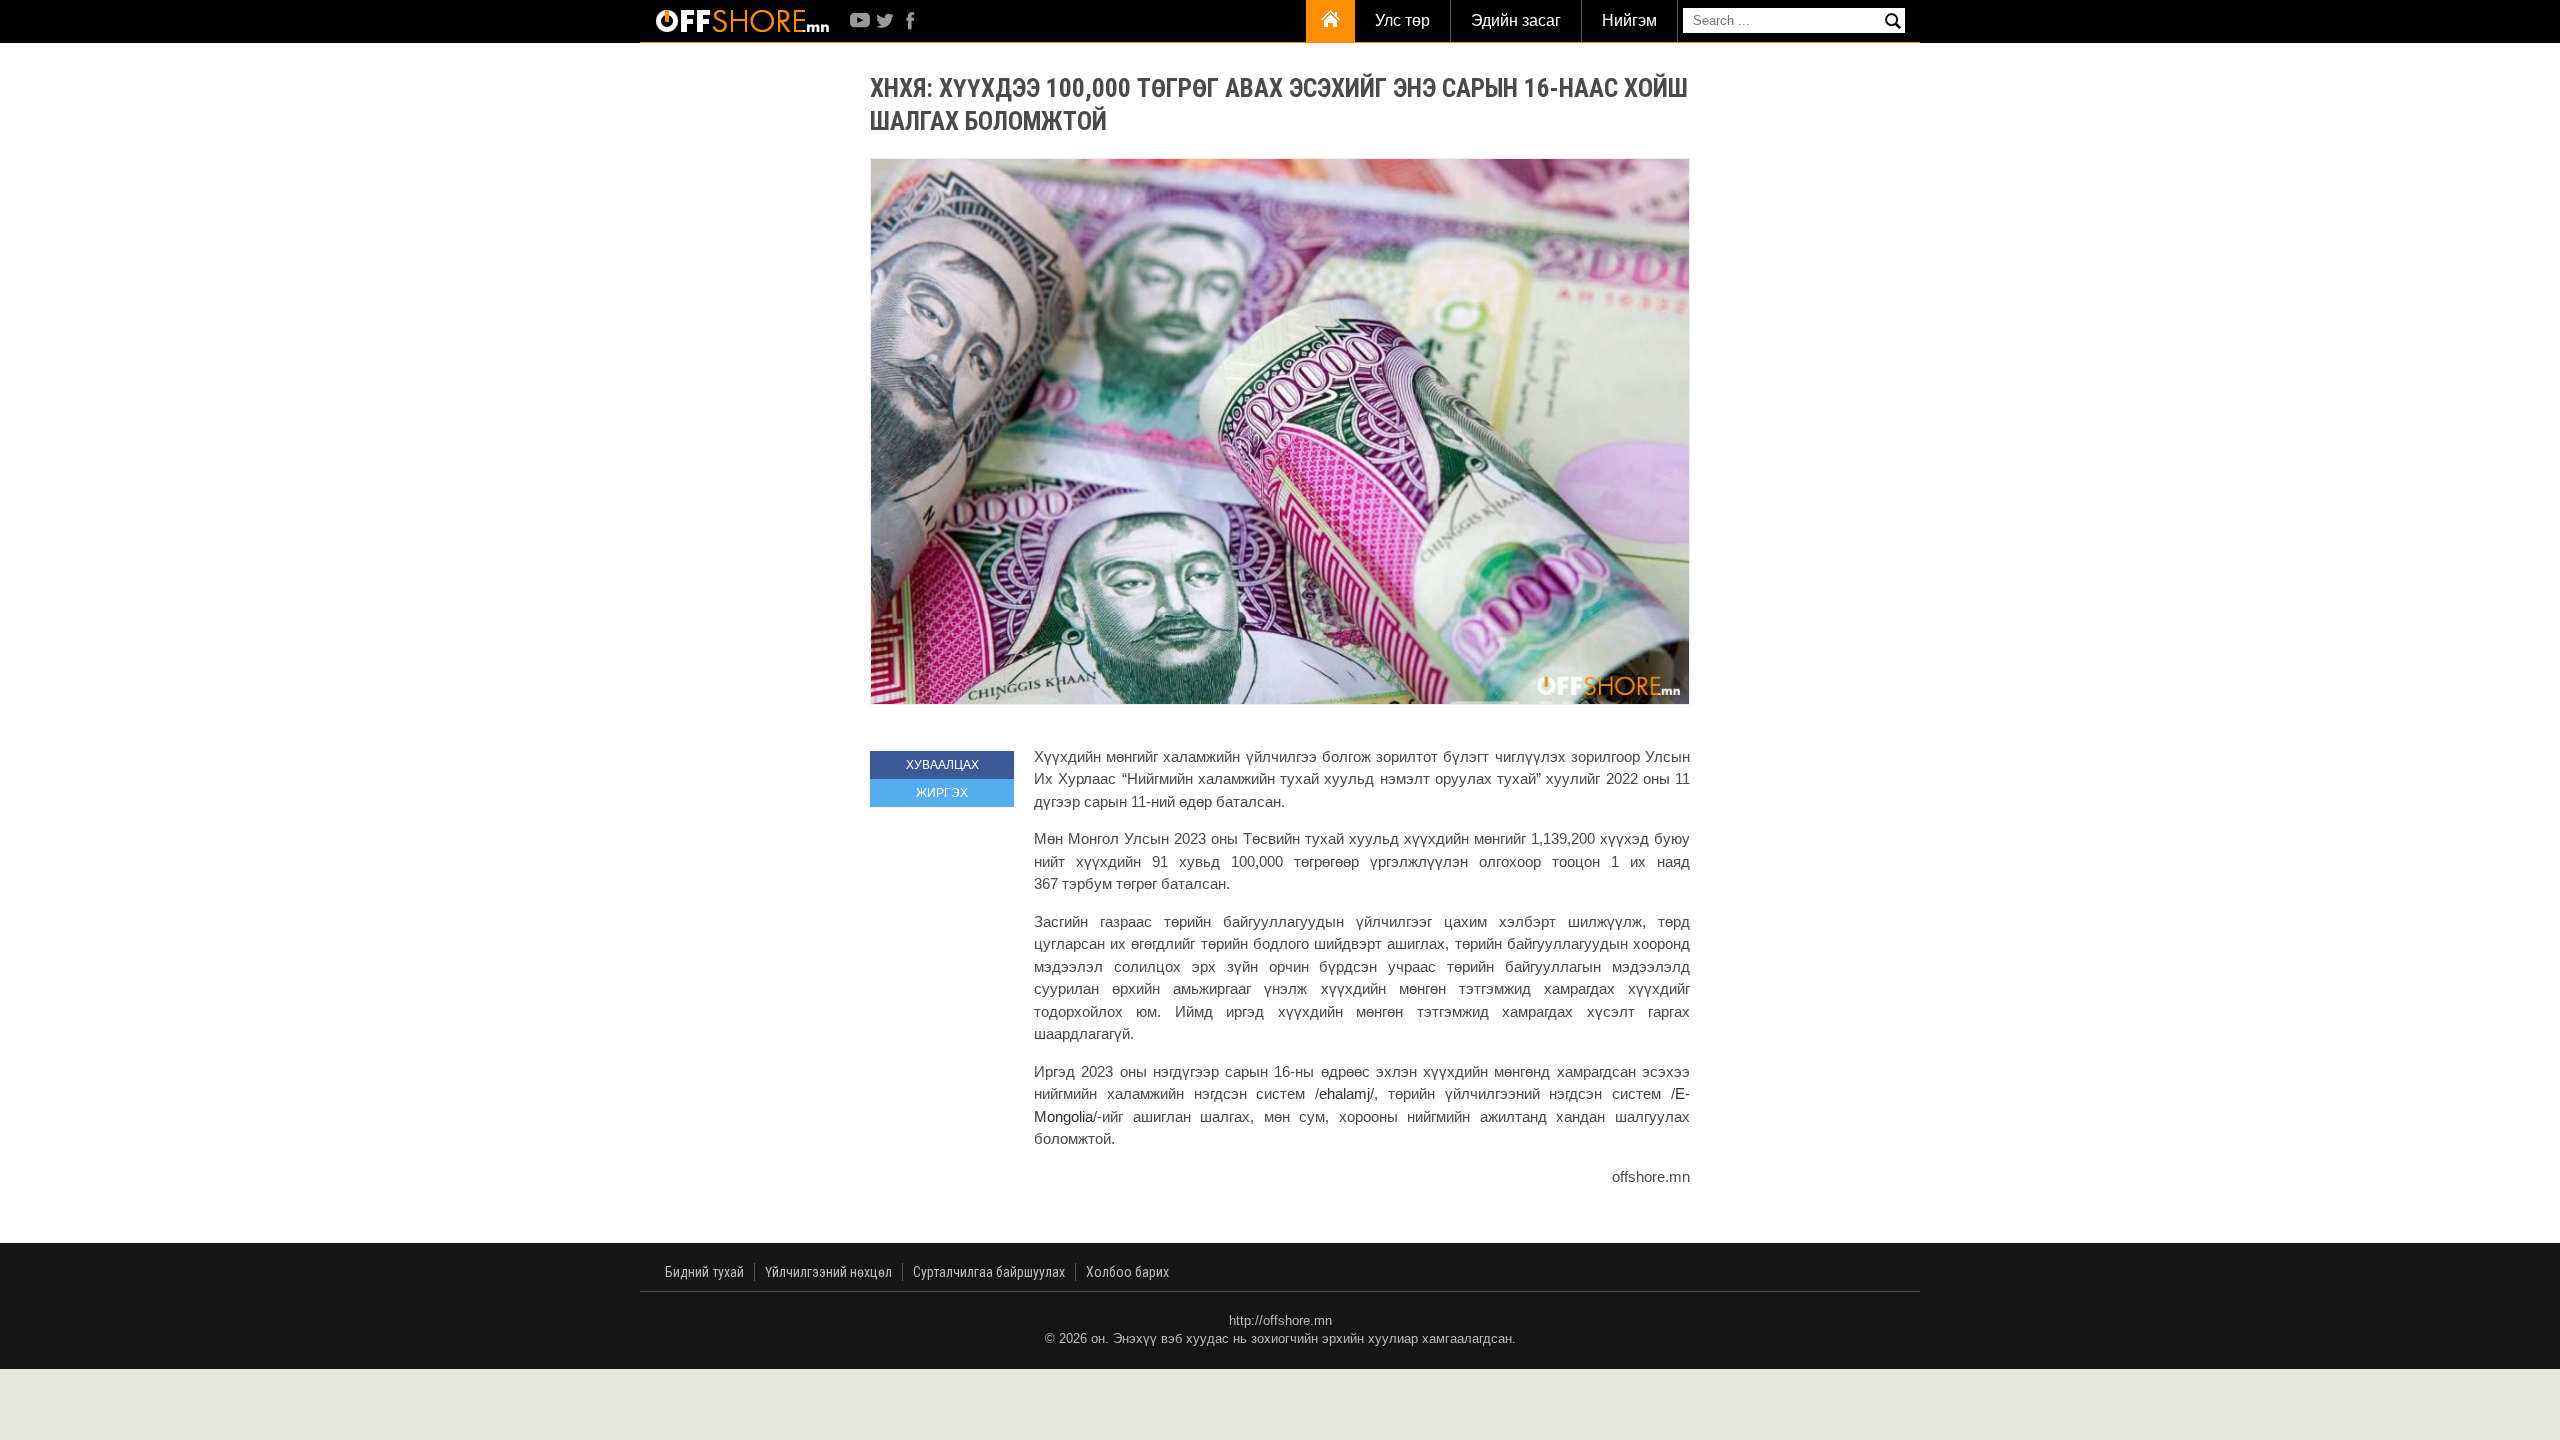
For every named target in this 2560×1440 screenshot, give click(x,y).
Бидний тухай (704, 1272)
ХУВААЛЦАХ (942, 765)
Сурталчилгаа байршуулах (989, 1272)
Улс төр (1402, 20)
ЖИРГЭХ (942, 793)
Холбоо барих (1127, 1272)
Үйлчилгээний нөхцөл (828, 1272)
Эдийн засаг (1516, 20)
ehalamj (1344, 1093)
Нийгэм (1629, 20)
